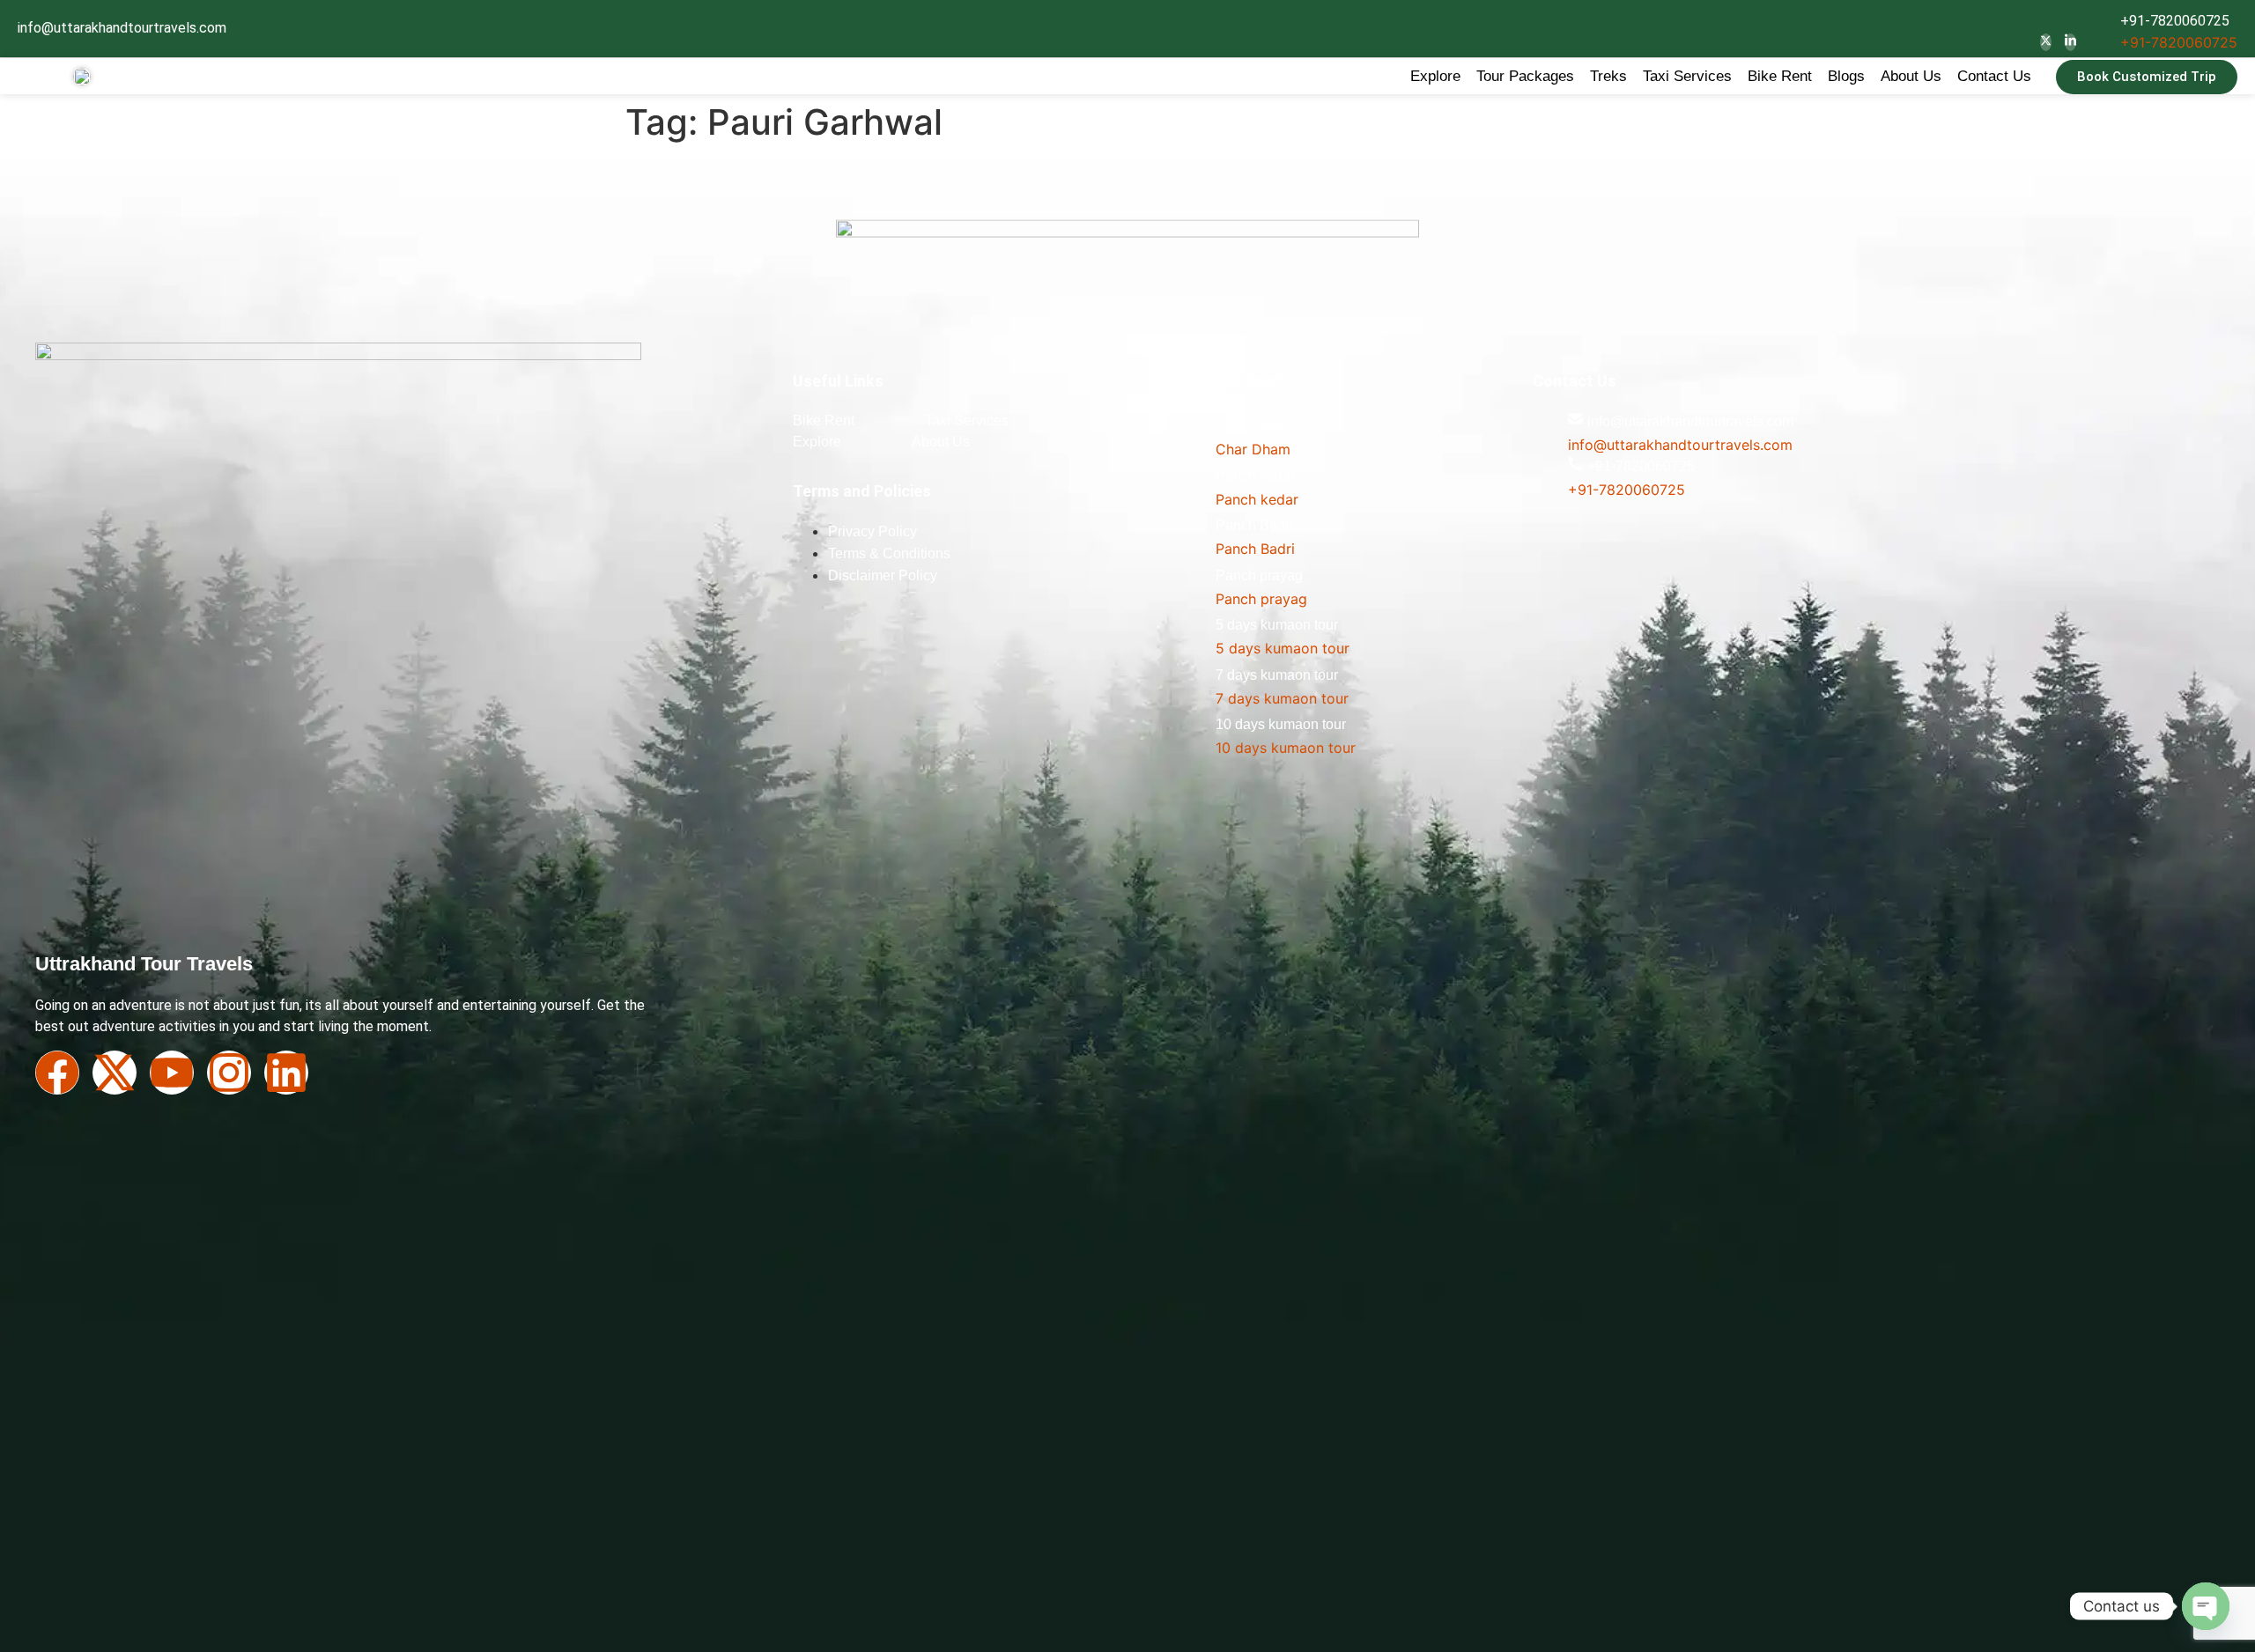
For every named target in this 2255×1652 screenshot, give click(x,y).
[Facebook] (57, 1073)
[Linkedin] (286, 1073)
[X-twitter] (115, 1073)
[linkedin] (2070, 42)
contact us (1994, 76)
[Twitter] (2046, 42)
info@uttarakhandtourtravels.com (122, 28)
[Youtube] (172, 1073)
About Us (1911, 76)
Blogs (1846, 76)
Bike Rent (1780, 76)
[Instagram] (229, 1073)
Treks (1608, 76)
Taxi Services (1687, 76)
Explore (1435, 76)
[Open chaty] (2206, 1606)
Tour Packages (1525, 76)
